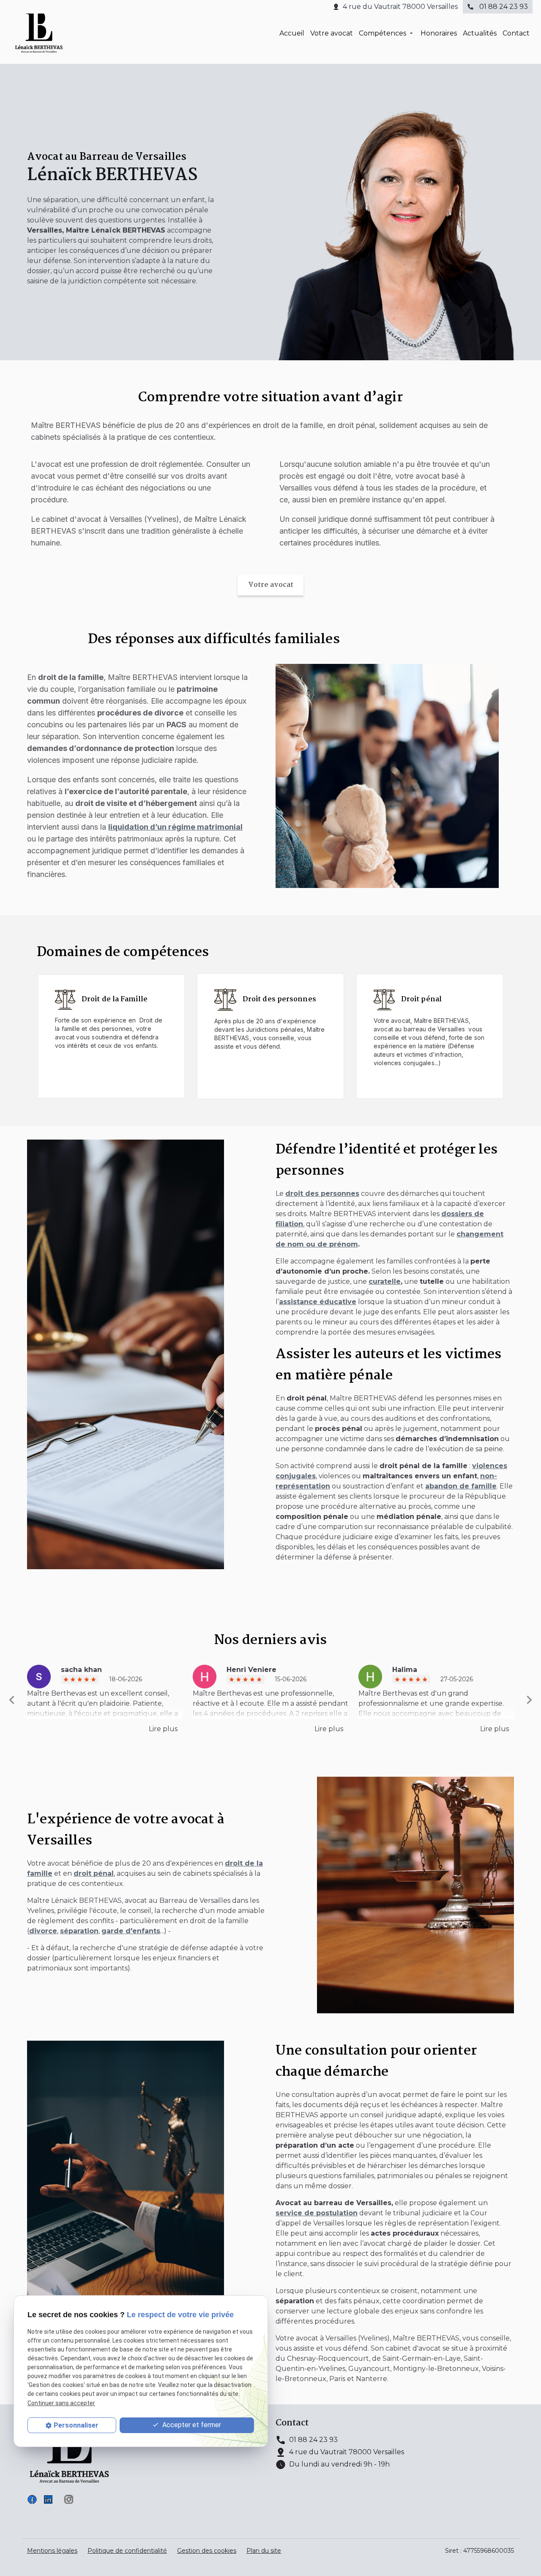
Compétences (383, 33)
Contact (516, 33)
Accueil (292, 33)
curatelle (385, 1281)
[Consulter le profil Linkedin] (48, 2499)
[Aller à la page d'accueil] (39, 33)
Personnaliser (76, 2425)
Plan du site (264, 2551)
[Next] (529, 1700)
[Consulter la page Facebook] (32, 2499)
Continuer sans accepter (61, 2403)
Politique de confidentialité (127, 2551)
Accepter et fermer (191, 2425)
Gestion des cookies (207, 2551)
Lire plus (163, 1729)
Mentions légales (52, 2551)
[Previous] (12, 1700)
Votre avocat (332, 33)
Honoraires (439, 33)
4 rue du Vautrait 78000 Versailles (400, 7)
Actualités (480, 33)
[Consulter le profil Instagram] (69, 2499)
